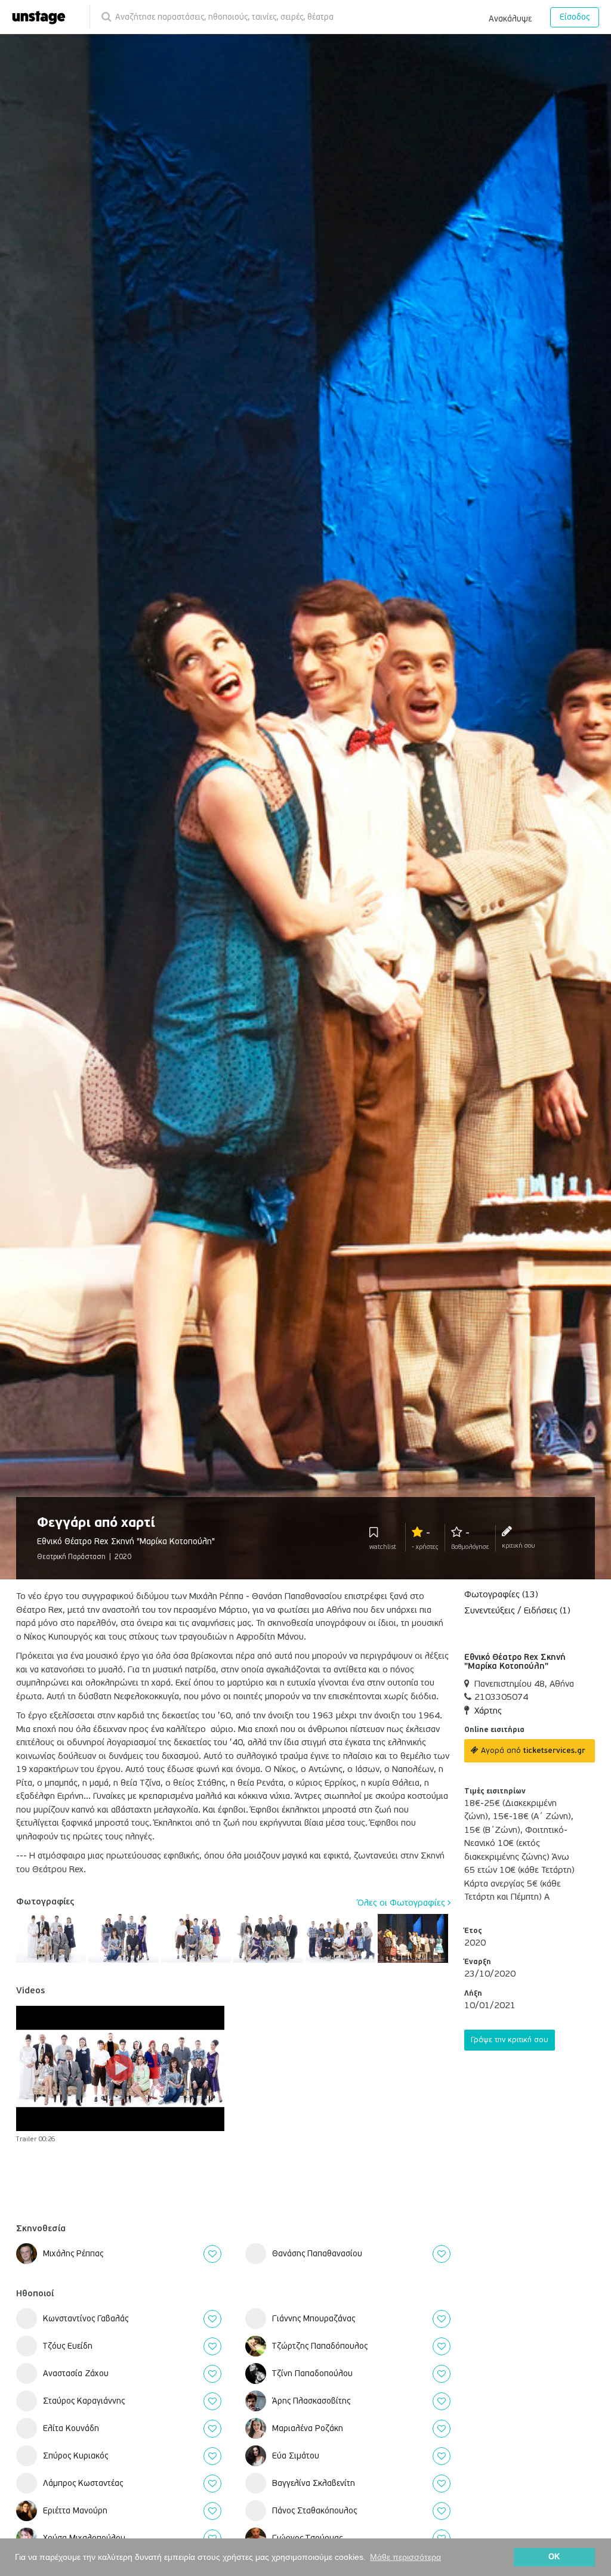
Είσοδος (575, 17)
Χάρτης (488, 1711)
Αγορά (532, 1751)
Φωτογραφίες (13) (501, 1594)
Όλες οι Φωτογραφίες (402, 1903)
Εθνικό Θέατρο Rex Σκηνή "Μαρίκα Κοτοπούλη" (515, 1662)
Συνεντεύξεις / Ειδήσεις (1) (517, 1610)
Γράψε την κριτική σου (510, 2040)
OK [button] (554, 2557)
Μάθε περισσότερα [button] (405, 2557)
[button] (510, 17)
